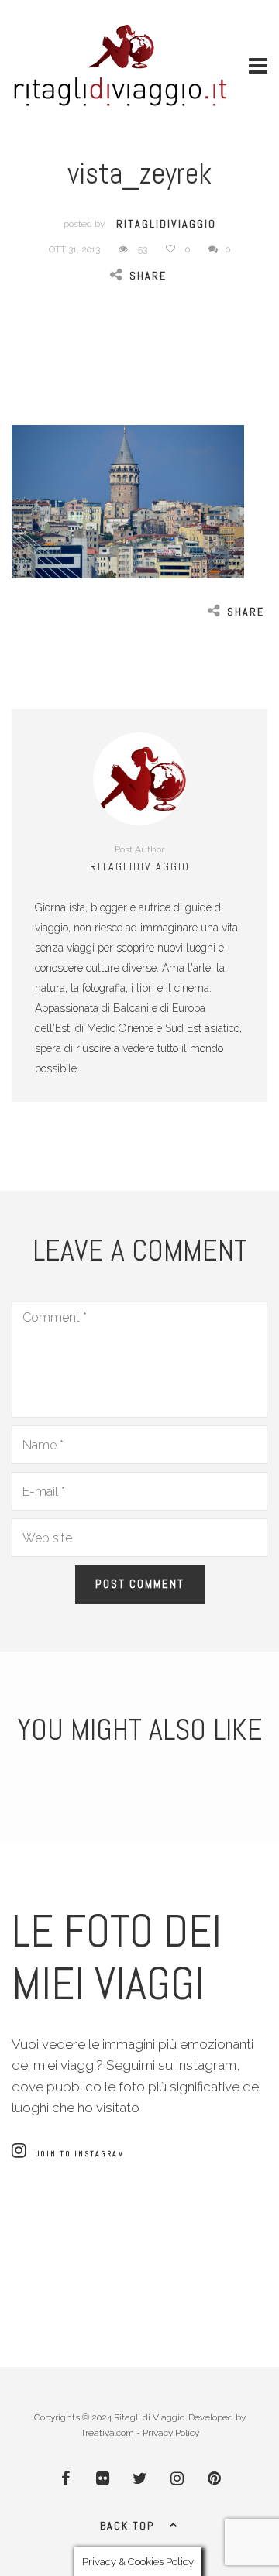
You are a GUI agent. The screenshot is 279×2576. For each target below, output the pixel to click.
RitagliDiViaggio (166, 224)
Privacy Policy (171, 2433)
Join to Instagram (80, 2154)
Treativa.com (107, 2433)
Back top (127, 2526)
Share (148, 276)
